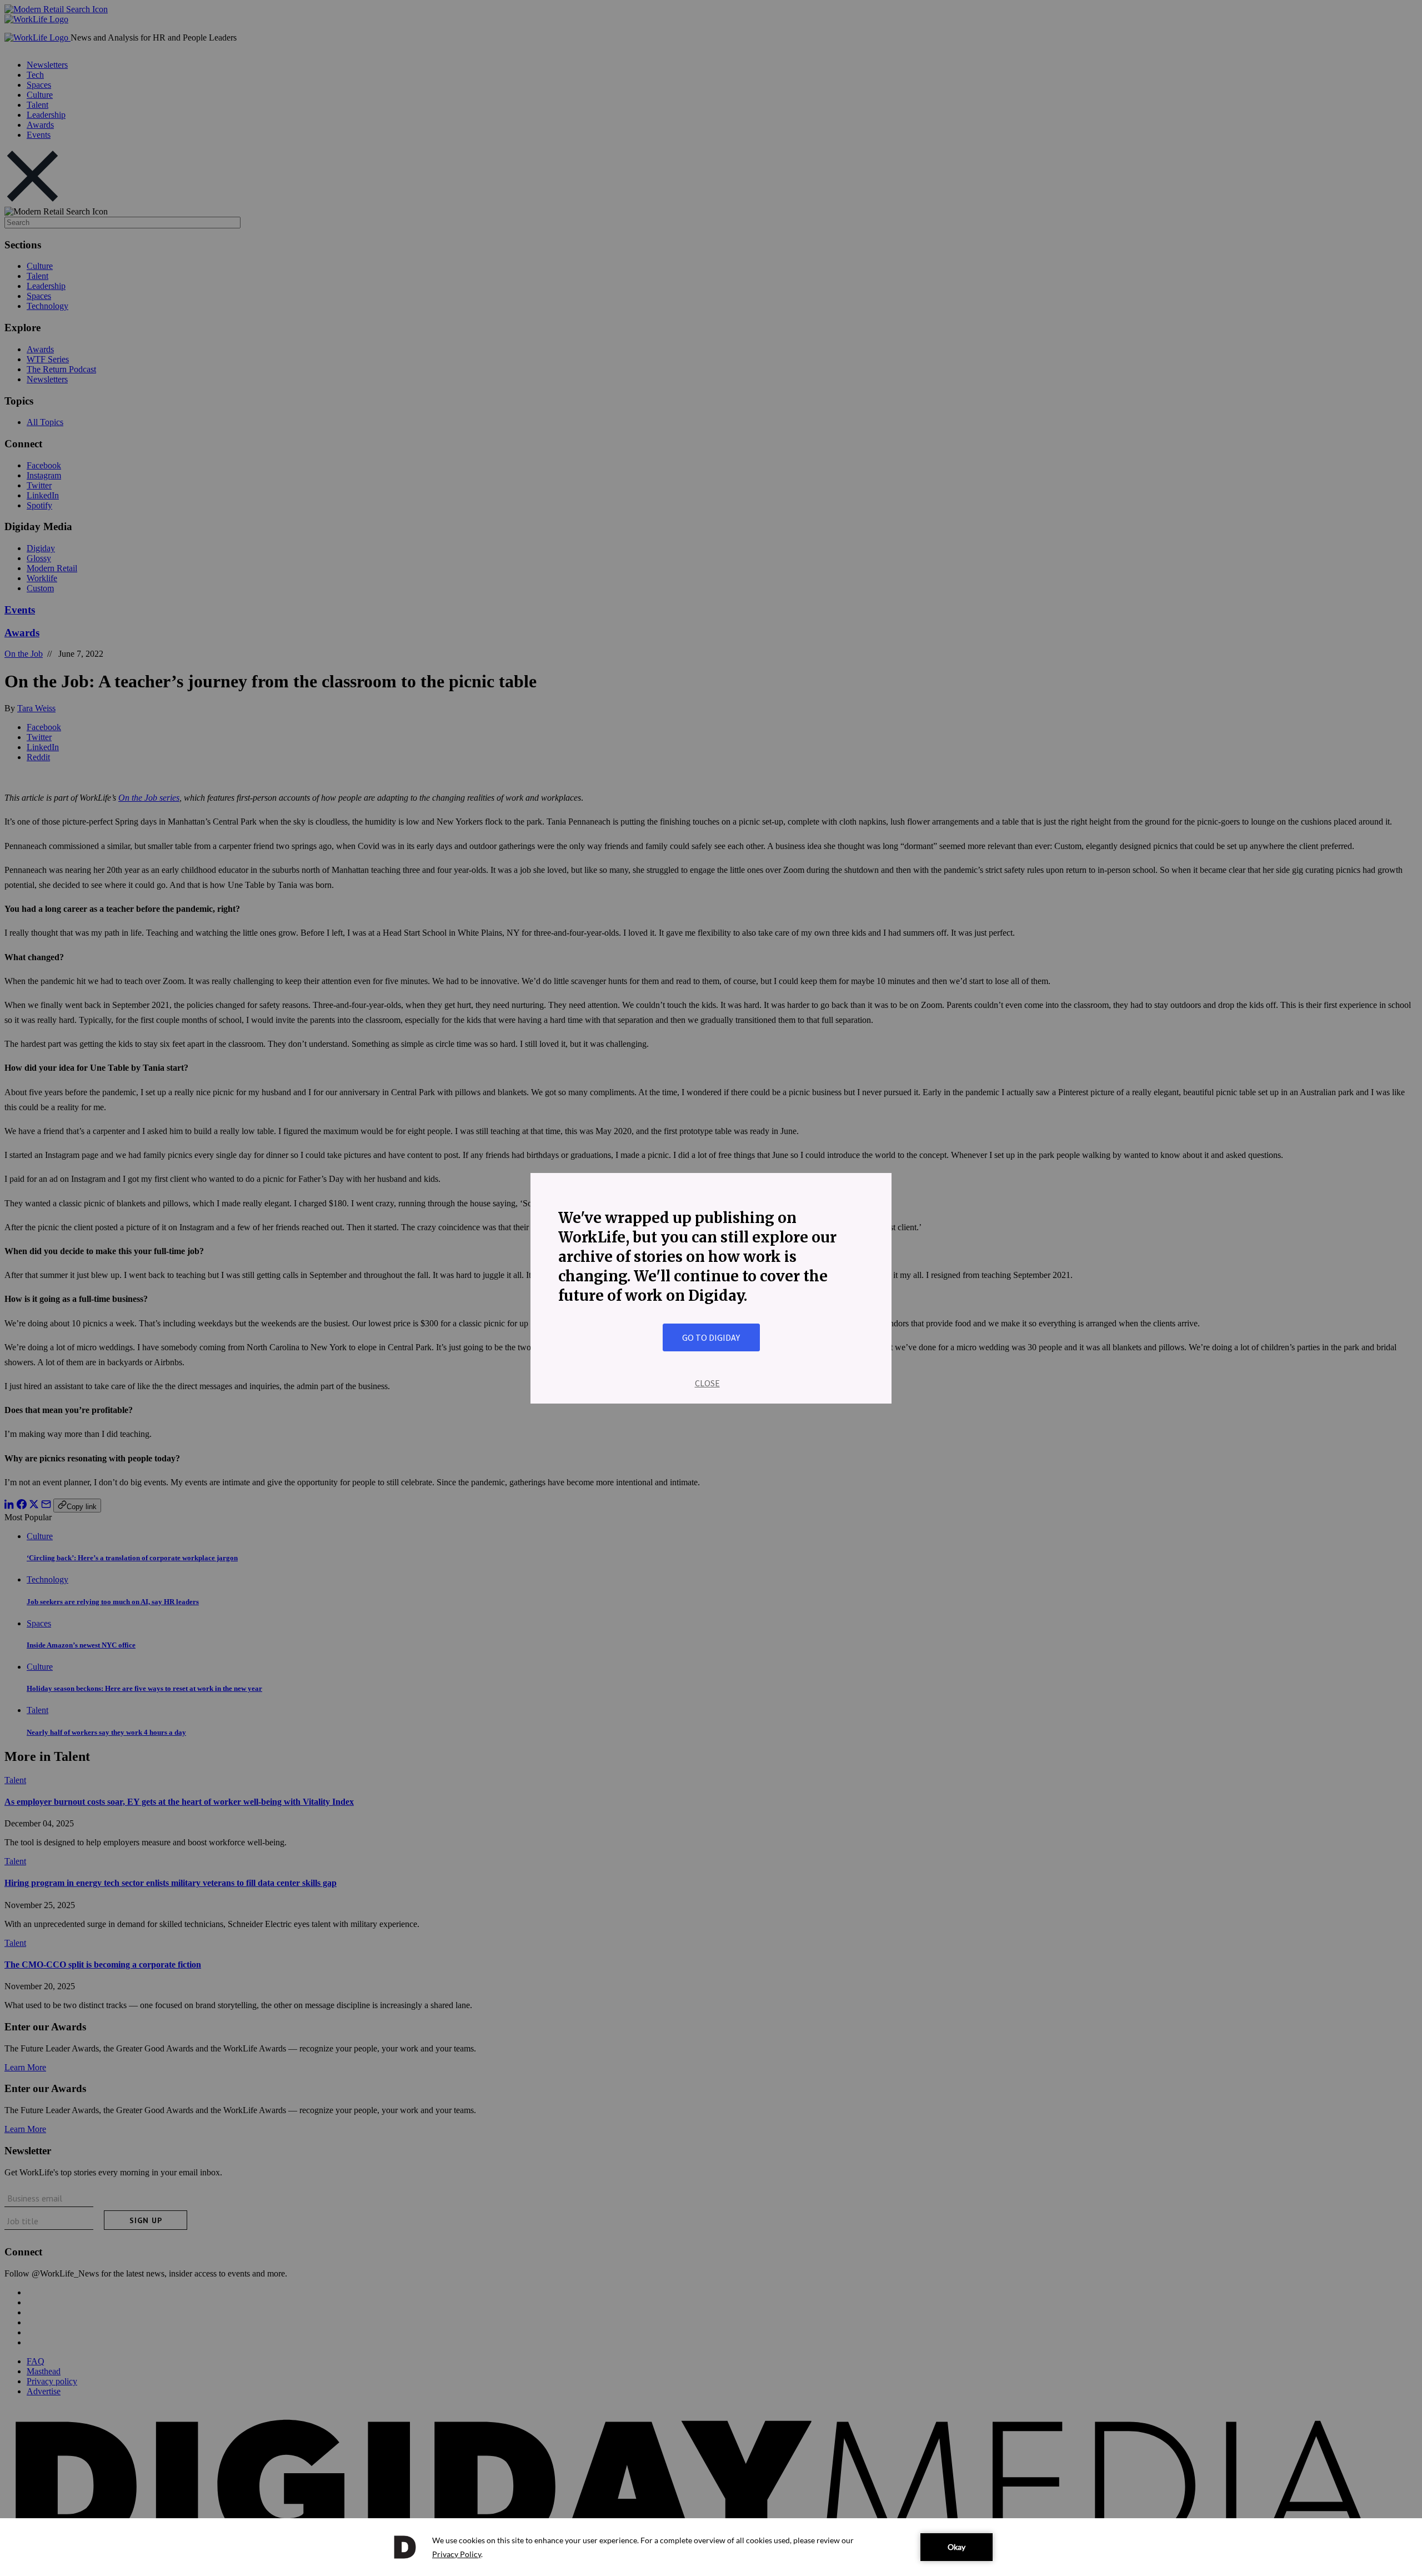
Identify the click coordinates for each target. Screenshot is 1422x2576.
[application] (711, 2547)
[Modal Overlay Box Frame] (711, 1288)
